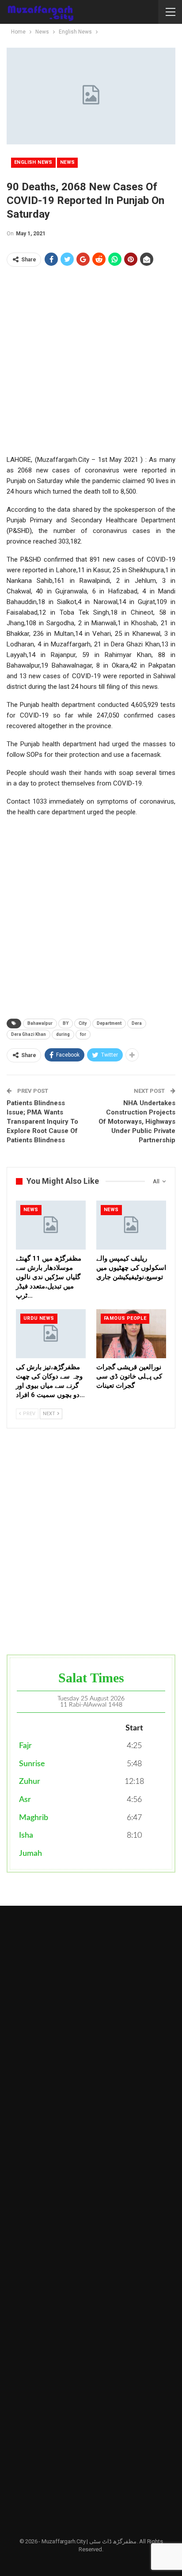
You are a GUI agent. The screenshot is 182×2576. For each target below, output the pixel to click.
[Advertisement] (91, 363)
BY (66, 1023)
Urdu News (39, 1318)
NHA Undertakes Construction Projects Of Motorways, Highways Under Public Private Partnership (137, 1122)
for (83, 1034)
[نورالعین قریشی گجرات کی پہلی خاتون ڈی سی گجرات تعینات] (131, 1334)
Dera (137, 1023)
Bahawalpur (40, 1023)
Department (109, 1023)
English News (33, 162)
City (83, 1023)
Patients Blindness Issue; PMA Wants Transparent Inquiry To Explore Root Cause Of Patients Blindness (42, 1122)
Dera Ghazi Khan (28, 1034)
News (68, 162)
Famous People (125, 1318)
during (63, 1034)
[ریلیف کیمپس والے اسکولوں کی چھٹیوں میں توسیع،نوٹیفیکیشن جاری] (131, 1225)
